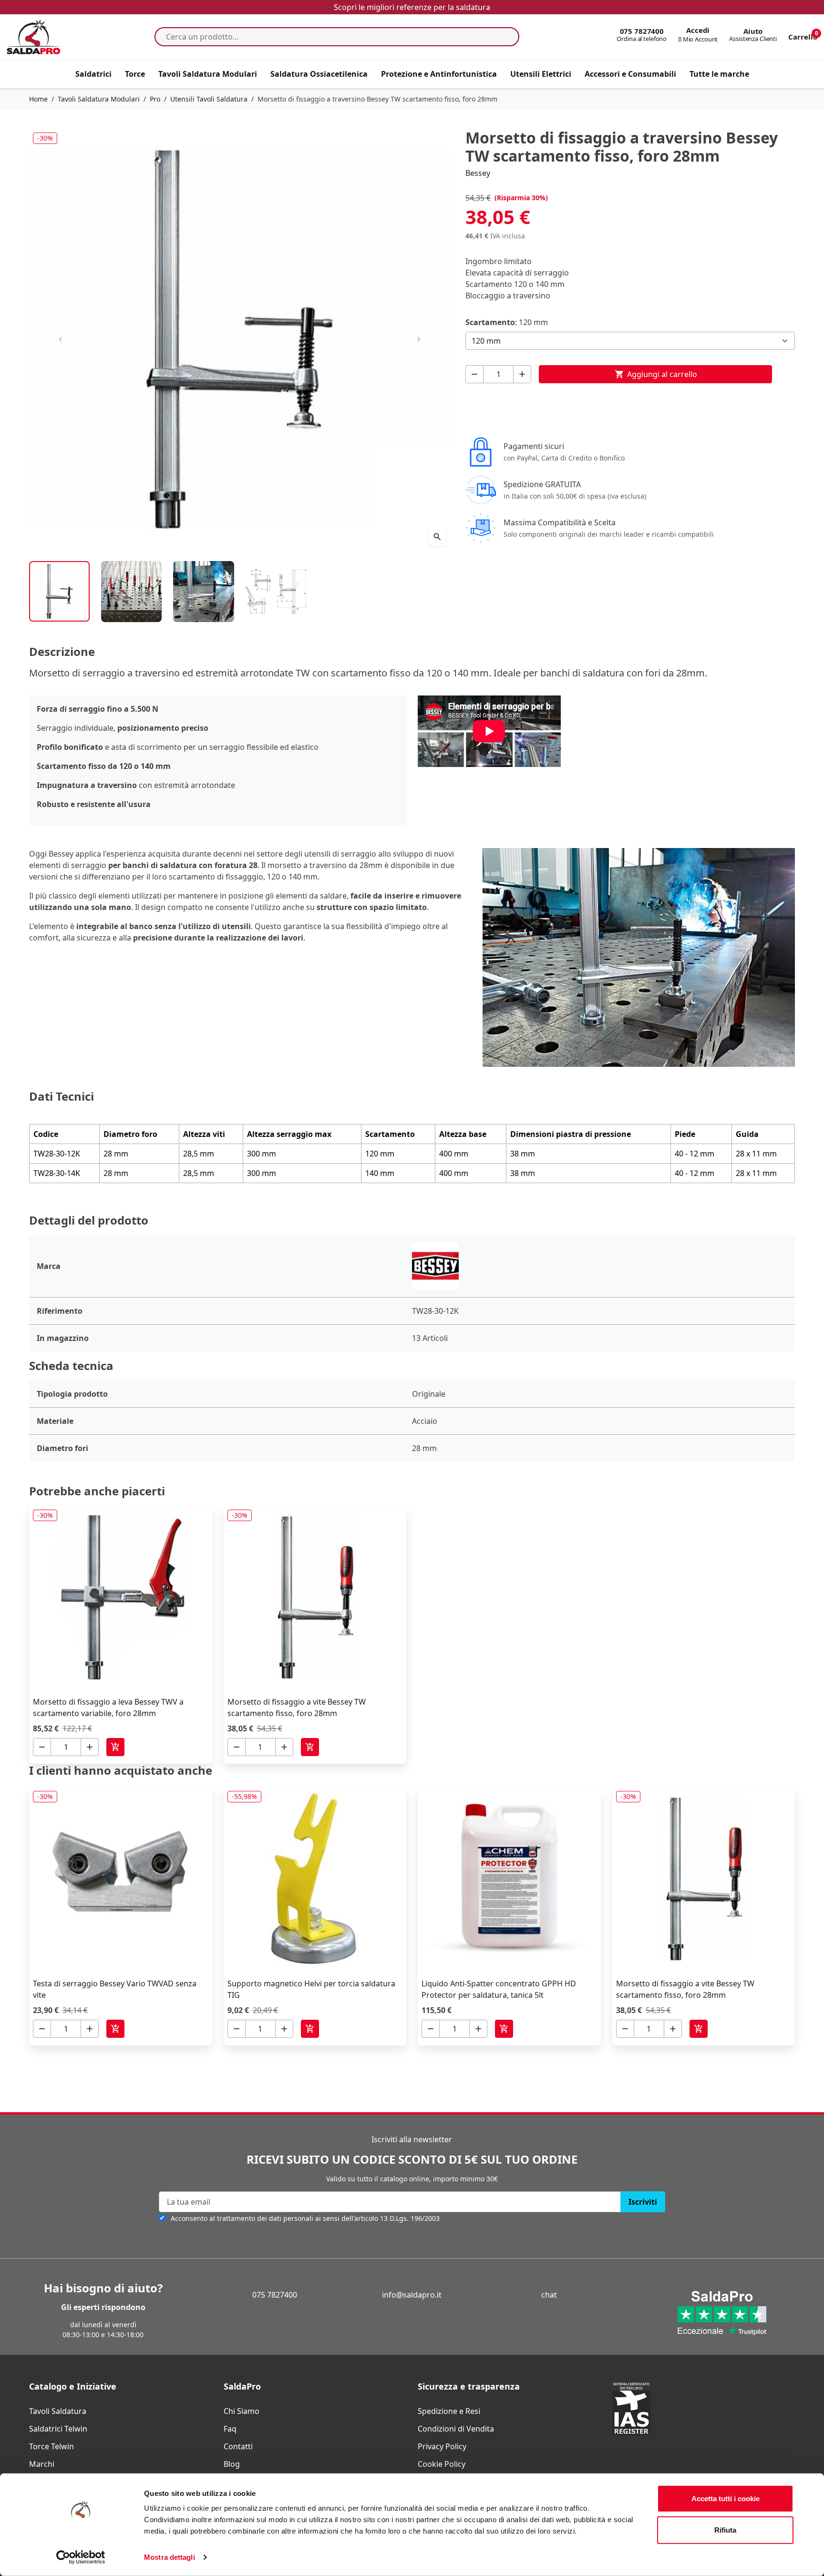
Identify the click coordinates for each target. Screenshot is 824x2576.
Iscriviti (643, 2202)
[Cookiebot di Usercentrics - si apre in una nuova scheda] (81, 2557)
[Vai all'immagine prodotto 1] (59, 591)
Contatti (238, 2446)
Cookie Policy (442, 2464)
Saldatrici (93, 74)
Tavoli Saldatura (58, 2411)
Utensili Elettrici (541, 74)
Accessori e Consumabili (630, 74)
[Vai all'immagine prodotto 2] (131, 591)
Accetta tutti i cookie (726, 2499)
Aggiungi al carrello (656, 374)
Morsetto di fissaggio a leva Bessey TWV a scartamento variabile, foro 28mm (108, 1707)
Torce (135, 74)
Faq (230, 2429)
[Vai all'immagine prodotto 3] (203, 591)
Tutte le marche (719, 74)
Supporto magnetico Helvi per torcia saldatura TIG (311, 1989)
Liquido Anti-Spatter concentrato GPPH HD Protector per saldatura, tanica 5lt (499, 1989)
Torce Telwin (51, 2446)
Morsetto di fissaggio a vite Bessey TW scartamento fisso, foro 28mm (297, 1707)
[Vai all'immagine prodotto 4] (276, 591)
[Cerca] (509, 37)
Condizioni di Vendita (456, 2429)
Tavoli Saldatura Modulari (208, 74)
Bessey (478, 173)
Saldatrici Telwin (58, 2429)
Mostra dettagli (170, 2557)
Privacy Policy (442, 2446)
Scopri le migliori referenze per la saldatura (412, 7)
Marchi (42, 2464)
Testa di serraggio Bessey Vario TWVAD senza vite (115, 1989)
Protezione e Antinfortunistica (439, 74)
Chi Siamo (242, 2411)
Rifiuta (725, 2530)
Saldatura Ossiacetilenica (319, 74)
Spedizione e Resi (449, 2411)
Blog (232, 2464)
